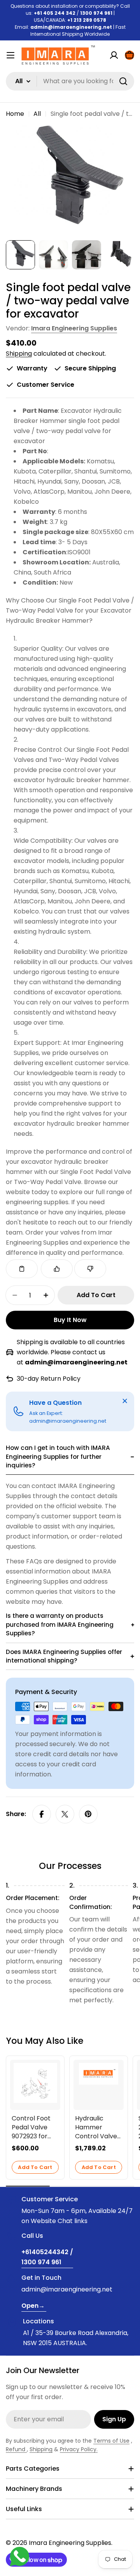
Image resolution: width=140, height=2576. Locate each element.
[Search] (123, 81)
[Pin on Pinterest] (88, 1814)
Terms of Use (111, 2441)
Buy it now (70, 1320)
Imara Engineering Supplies (74, 328)
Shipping (19, 354)
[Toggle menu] (10, 55)
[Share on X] (65, 1814)
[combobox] (70, 81)
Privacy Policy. (79, 2449)
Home (15, 114)
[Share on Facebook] (42, 1814)
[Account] (114, 55)
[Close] (125, 1401)
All (37, 114)
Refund (16, 2449)
